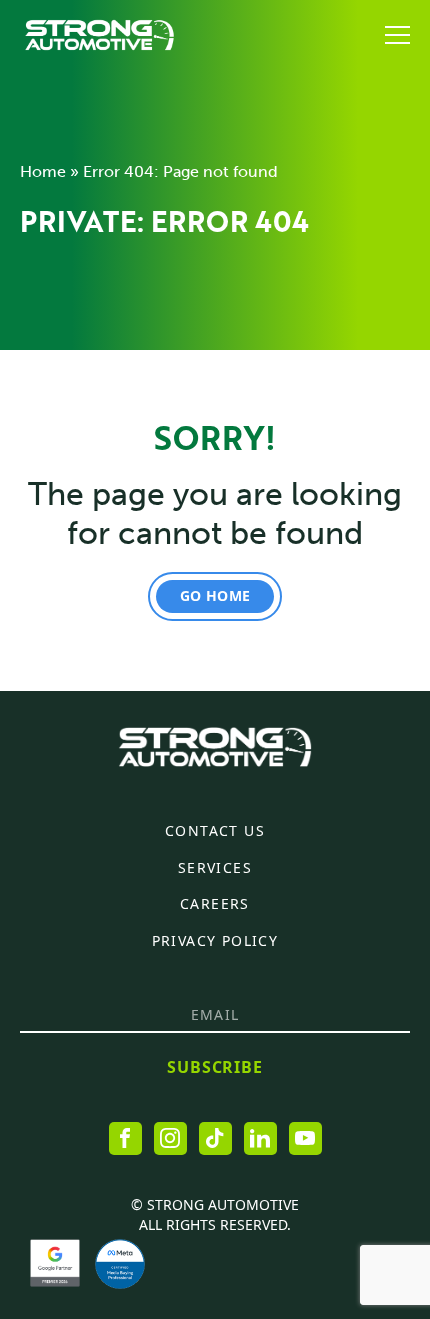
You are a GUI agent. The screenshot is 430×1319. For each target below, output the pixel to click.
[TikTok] (215, 1138)
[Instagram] (170, 1138)
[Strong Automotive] (99, 35)
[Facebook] (125, 1138)
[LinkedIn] (260, 1138)
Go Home (215, 595)
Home (43, 171)
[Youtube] (305, 1138)
